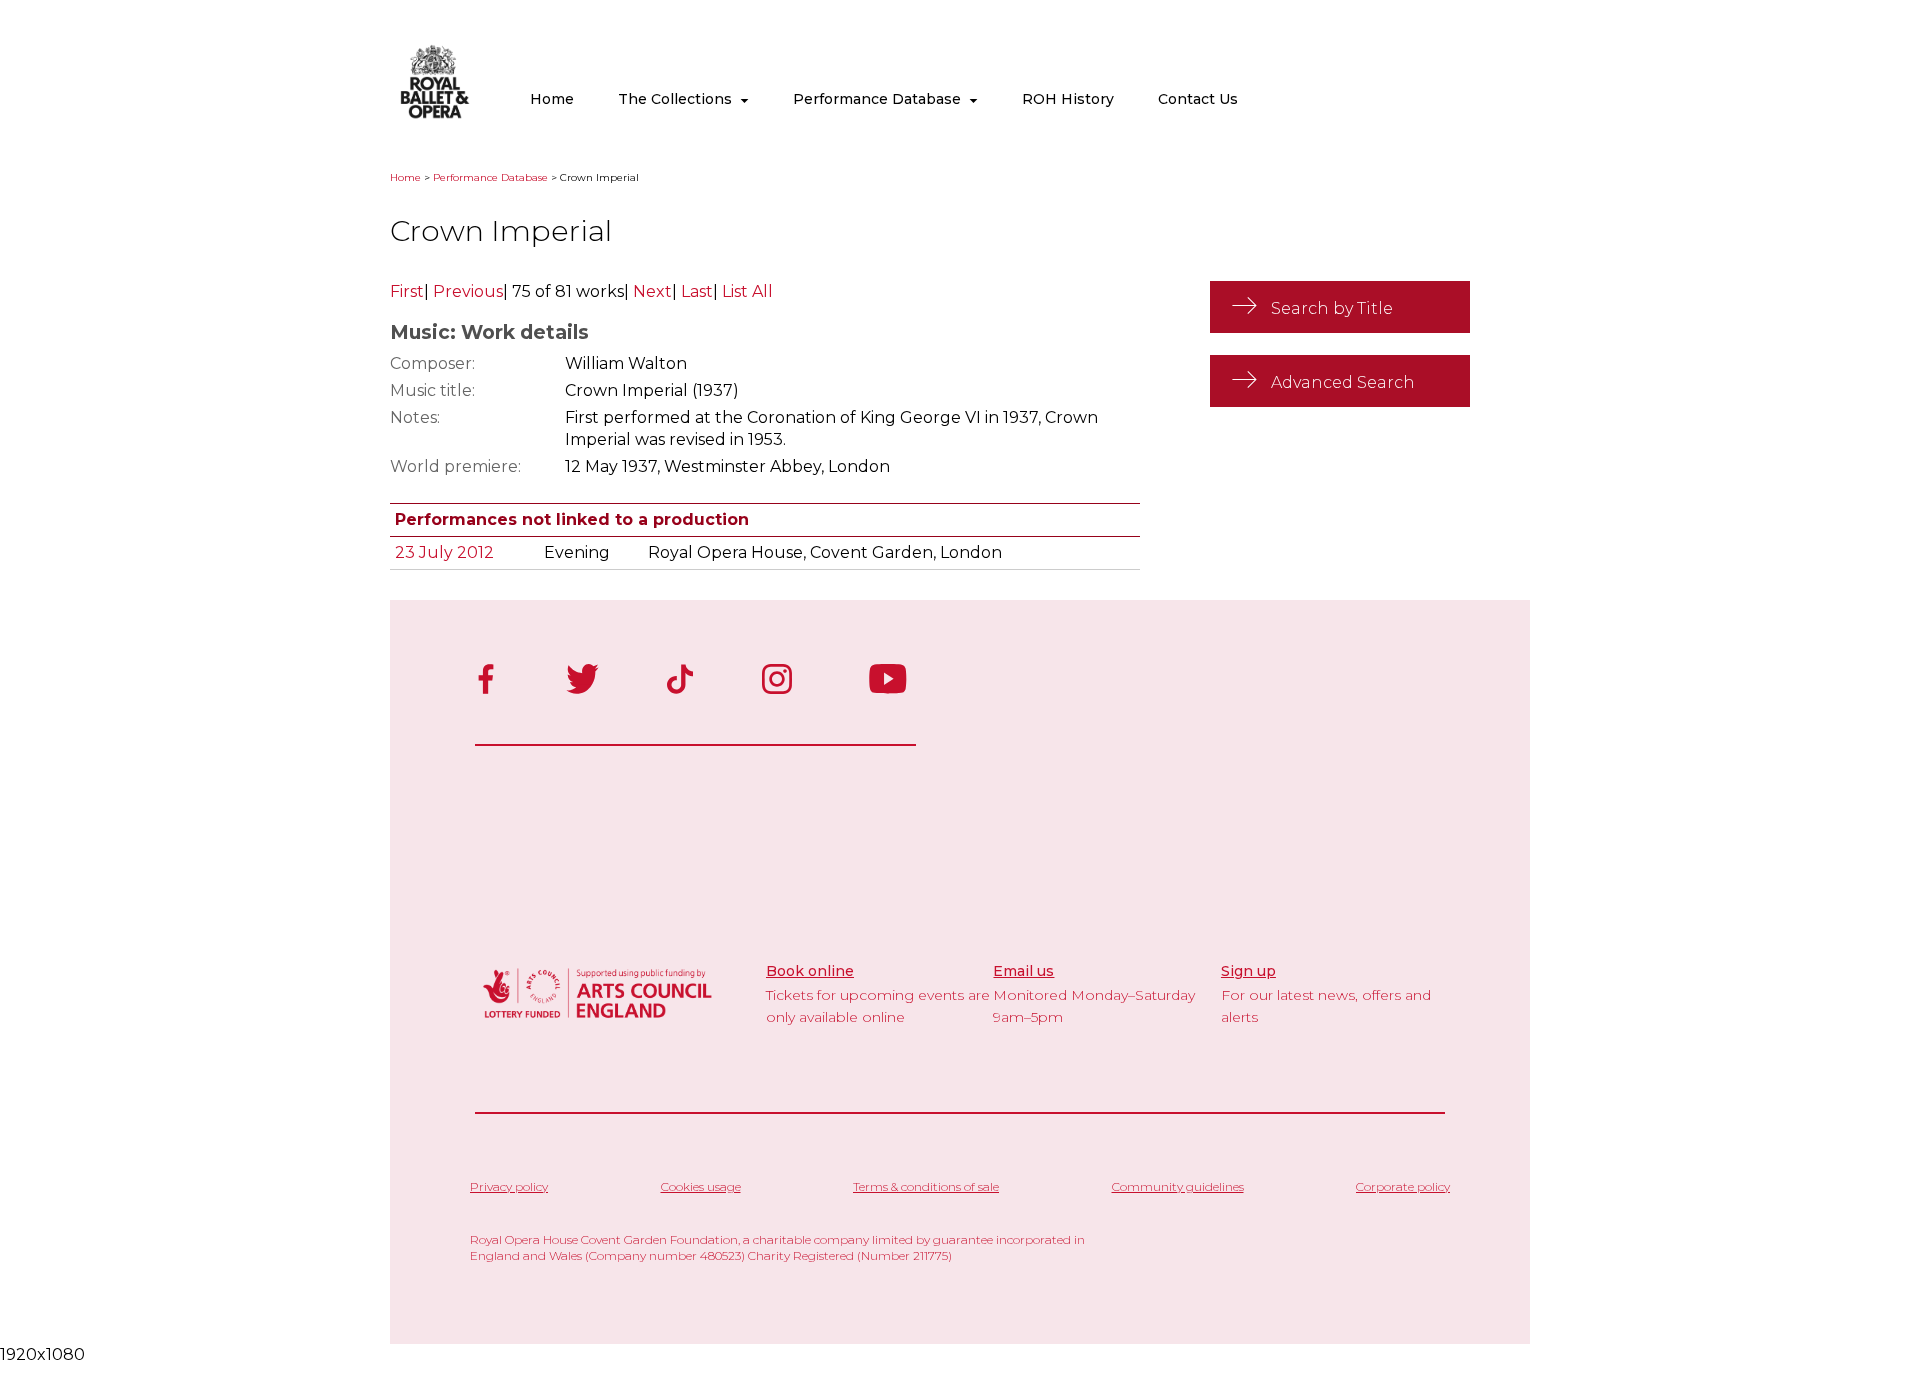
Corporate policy (1403, 1186)
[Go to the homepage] (435, 114)
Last (697, 291)
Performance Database (881, 99)
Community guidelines (1178, 1186)
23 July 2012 (444, 552)
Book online (810, 971)
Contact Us (1198, 99)
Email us (1023, 971)
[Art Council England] (598, 1020)
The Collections (679, 99)
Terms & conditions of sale (926, 1186)
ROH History (1068, 99)
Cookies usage (701, 1186)
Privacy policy (509, 1186)
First (407, 291)
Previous (468, 291)
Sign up (1248, 971)
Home (552, 99)
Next (652, 291)
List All (747, 291)
